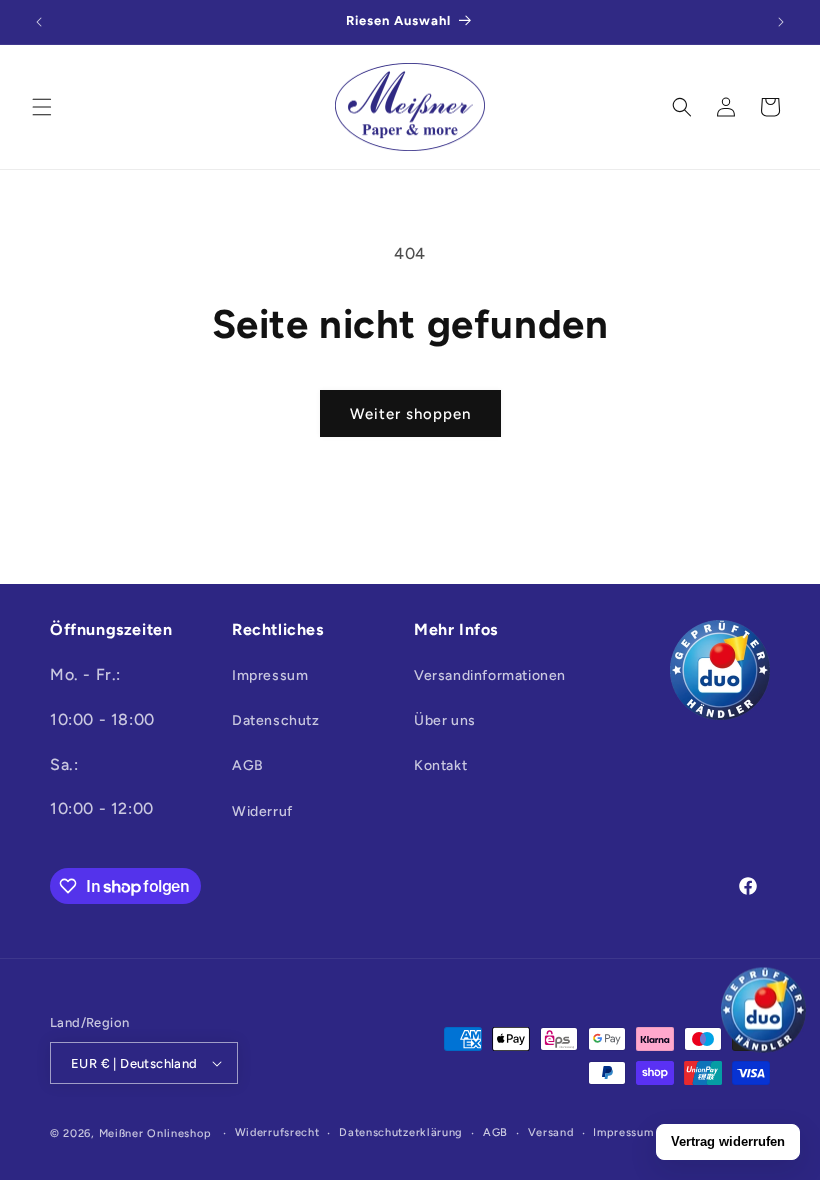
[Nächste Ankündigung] (781, 22)
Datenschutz (276, 720)
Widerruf (262, 811)
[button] (42, 107)
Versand (551, 1132)
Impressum (270, 675)
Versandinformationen (490, 675)
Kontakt (440, 765)
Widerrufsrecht (277, 1132)
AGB (248, 765)
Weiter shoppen (410, 414)
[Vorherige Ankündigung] (39, 22)
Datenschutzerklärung (401, 1132)
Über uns (445, 720)
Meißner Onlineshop (155, 1133)
